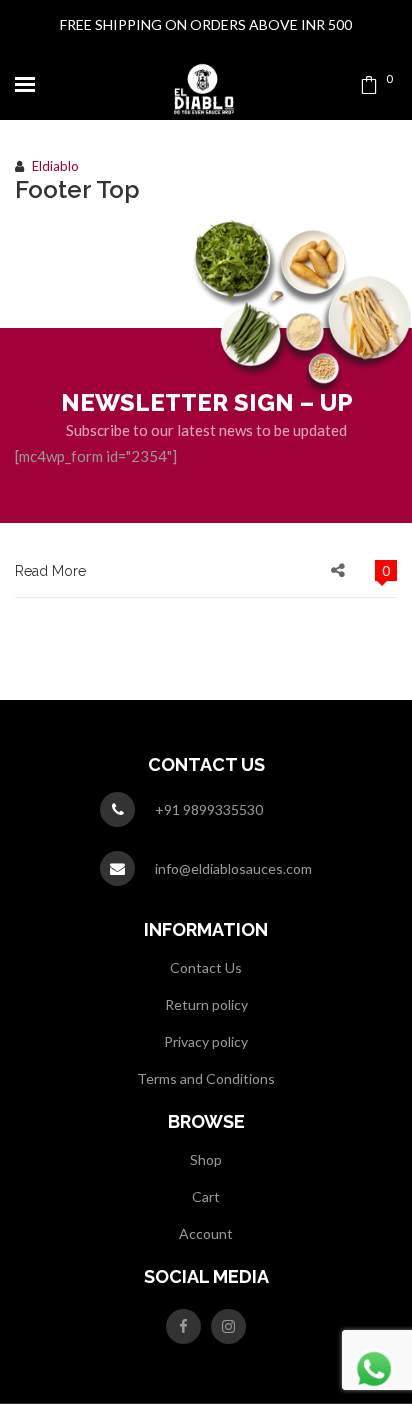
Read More (50, 571)
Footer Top (77, 189)
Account (206, 1233)
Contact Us (206, 967)
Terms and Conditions (206, 1078)
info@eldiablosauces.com (233, 868)
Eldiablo (55, 166)
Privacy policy (206, 1041)
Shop (206, 1159)
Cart (206, 1196)
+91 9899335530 (209, 809)
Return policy (206, 1004)
